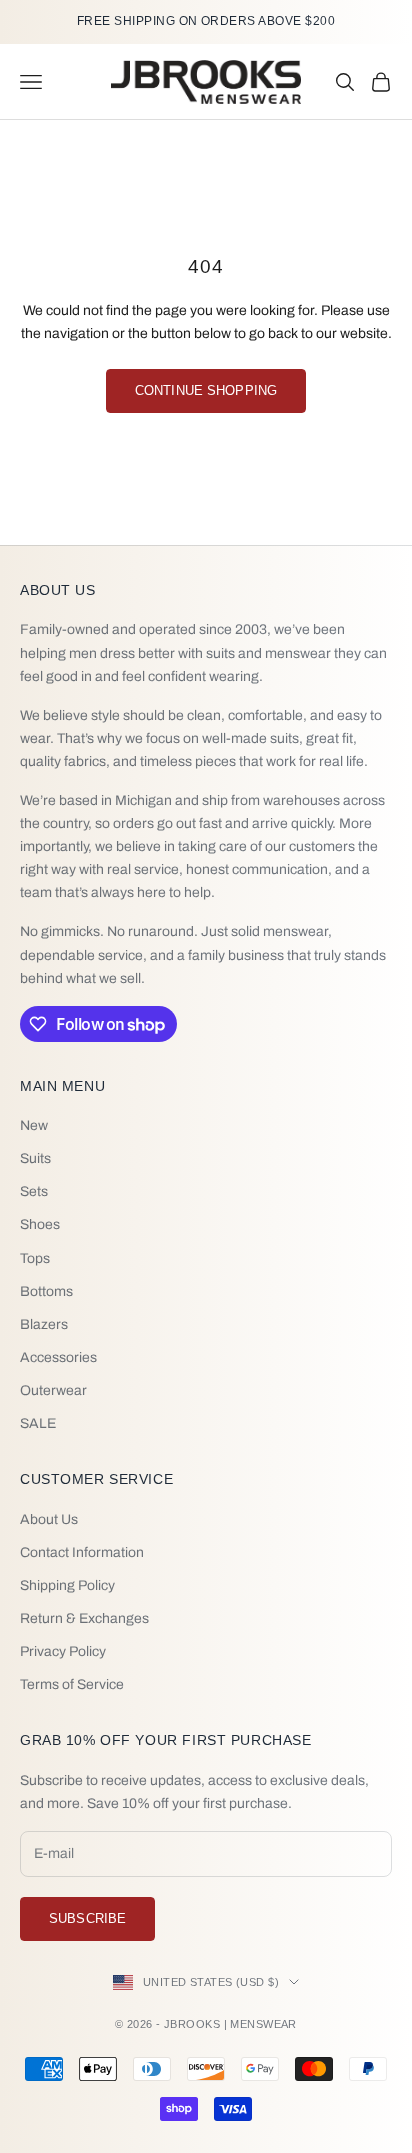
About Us (49, 1519)
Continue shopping (206, 390)
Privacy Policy (63, 1651)
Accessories (58, 1357)
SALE (38, 1423)
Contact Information (82, 1552)
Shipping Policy (67, 1585)
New (34, 1125)
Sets (34, 1191)
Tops (35, 1258)
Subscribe (87, 1918)
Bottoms (46, 1291)
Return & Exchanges (84, 1618)
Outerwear (53, 1390)
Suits (35, 1158)
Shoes (40, 1224)
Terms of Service (72, 1684)
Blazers (44, 1324)
